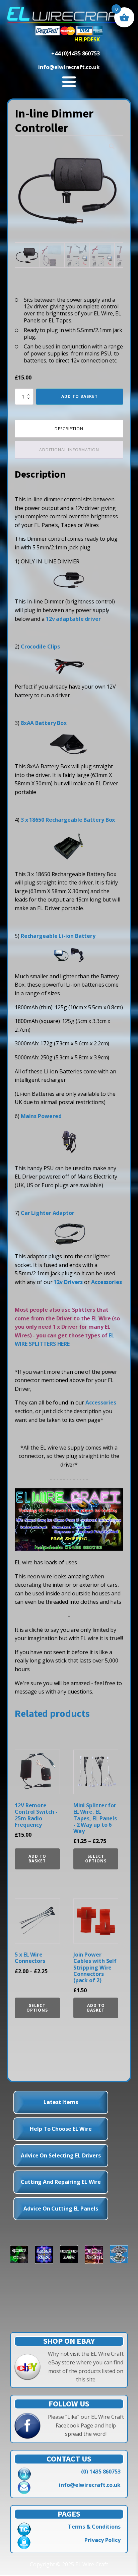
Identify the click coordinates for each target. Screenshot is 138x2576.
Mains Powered (41, 1116)
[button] (112, 147)
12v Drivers (68, 1282)
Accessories (107, 1282)
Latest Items (61, 2102)
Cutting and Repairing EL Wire (61, 2182)
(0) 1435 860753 (101, 2472)
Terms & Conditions (94, 2527)
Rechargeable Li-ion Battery (58, 936)
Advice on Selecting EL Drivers (61, 2155)
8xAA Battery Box (44, 723)
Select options (96, 1859)
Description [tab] (69, 429)
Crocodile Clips (41, 647)
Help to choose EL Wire (61, 2129)
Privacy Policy (102, 2540)
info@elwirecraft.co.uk (90, 2485)
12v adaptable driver (73, 619)
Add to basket (80, 396)
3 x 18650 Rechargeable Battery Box (68, 820)
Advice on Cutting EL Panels (61, 2209)
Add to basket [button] (37, 1859)
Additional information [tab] (69, 450)
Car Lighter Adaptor (48, 1213)
